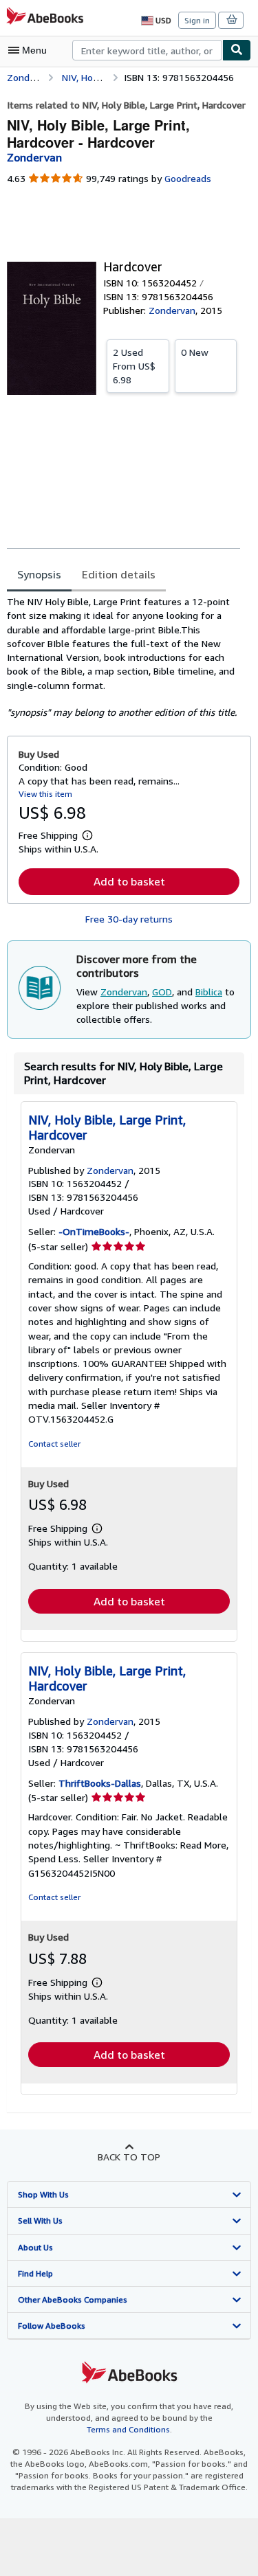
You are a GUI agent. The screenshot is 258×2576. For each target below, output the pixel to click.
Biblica (209, 992)
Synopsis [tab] (39, 574)
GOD (162, 992)
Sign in (197, 20)
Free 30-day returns (129, 919)
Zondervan (124, 992)
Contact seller (54, 1444)
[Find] (237, 50)
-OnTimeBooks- (94, 1231)
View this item (45, 794)
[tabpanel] (123, 657)
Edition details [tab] (119, 574)
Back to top (129, 2157)
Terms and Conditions (128, 2429)
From (134, 366)
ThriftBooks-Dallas (100, 1783)
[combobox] (147, 50)
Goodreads (188, 178)
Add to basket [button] (129, 881)
